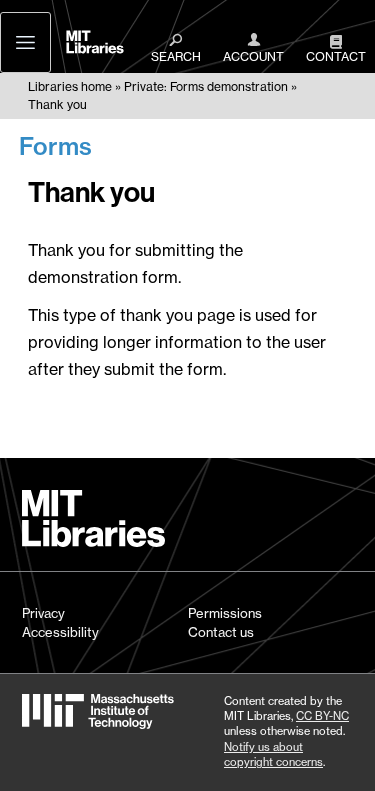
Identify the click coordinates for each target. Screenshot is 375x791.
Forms (55, 146)
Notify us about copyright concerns (273, 754)
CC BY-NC (322, 716)
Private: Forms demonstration (206, 86)
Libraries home (70, 86)
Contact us (221, 632)
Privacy (43, 613)
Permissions (225, 613)
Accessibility (60, 632)
